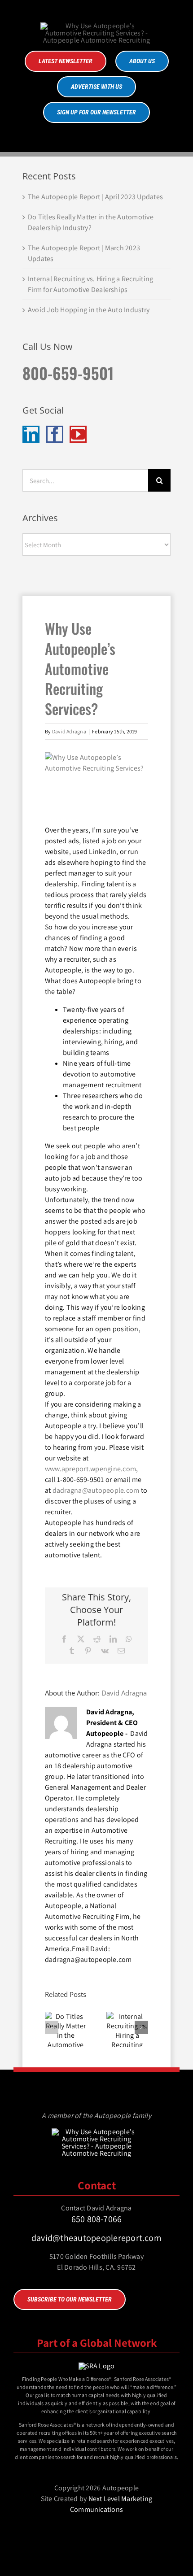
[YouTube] (78, 434)
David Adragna (69, 731)
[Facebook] (55, 434)
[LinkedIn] (31, 434)
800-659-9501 (68, 373)
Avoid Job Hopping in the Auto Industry (89, 310)
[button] (52, 2027)
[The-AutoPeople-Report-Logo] (96, 26)
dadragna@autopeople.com (96, 1490)
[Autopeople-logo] (96, 2132)
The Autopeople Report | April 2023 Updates (95, 197)
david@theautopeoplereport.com (96, 2238)
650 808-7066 (97, 2219)
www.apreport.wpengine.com (90, 1469)
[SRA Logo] (97, 2366)
